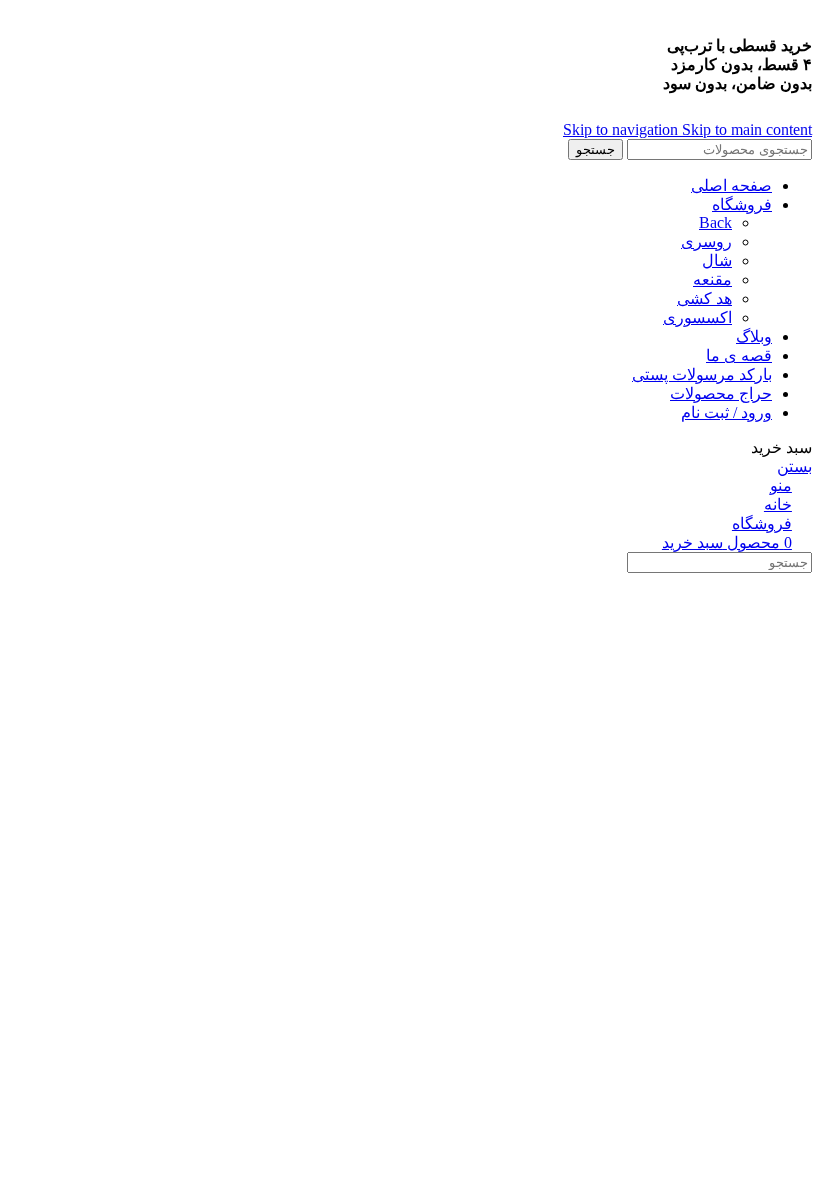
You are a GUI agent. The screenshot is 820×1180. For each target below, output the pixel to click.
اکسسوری (697, 317)
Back (715, 222)
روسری (706, 241)
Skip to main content (747, 129)
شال (717, 260)
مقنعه (712, 279)
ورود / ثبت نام (726, 412)
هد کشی (704, 298)
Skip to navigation (622, 129)
